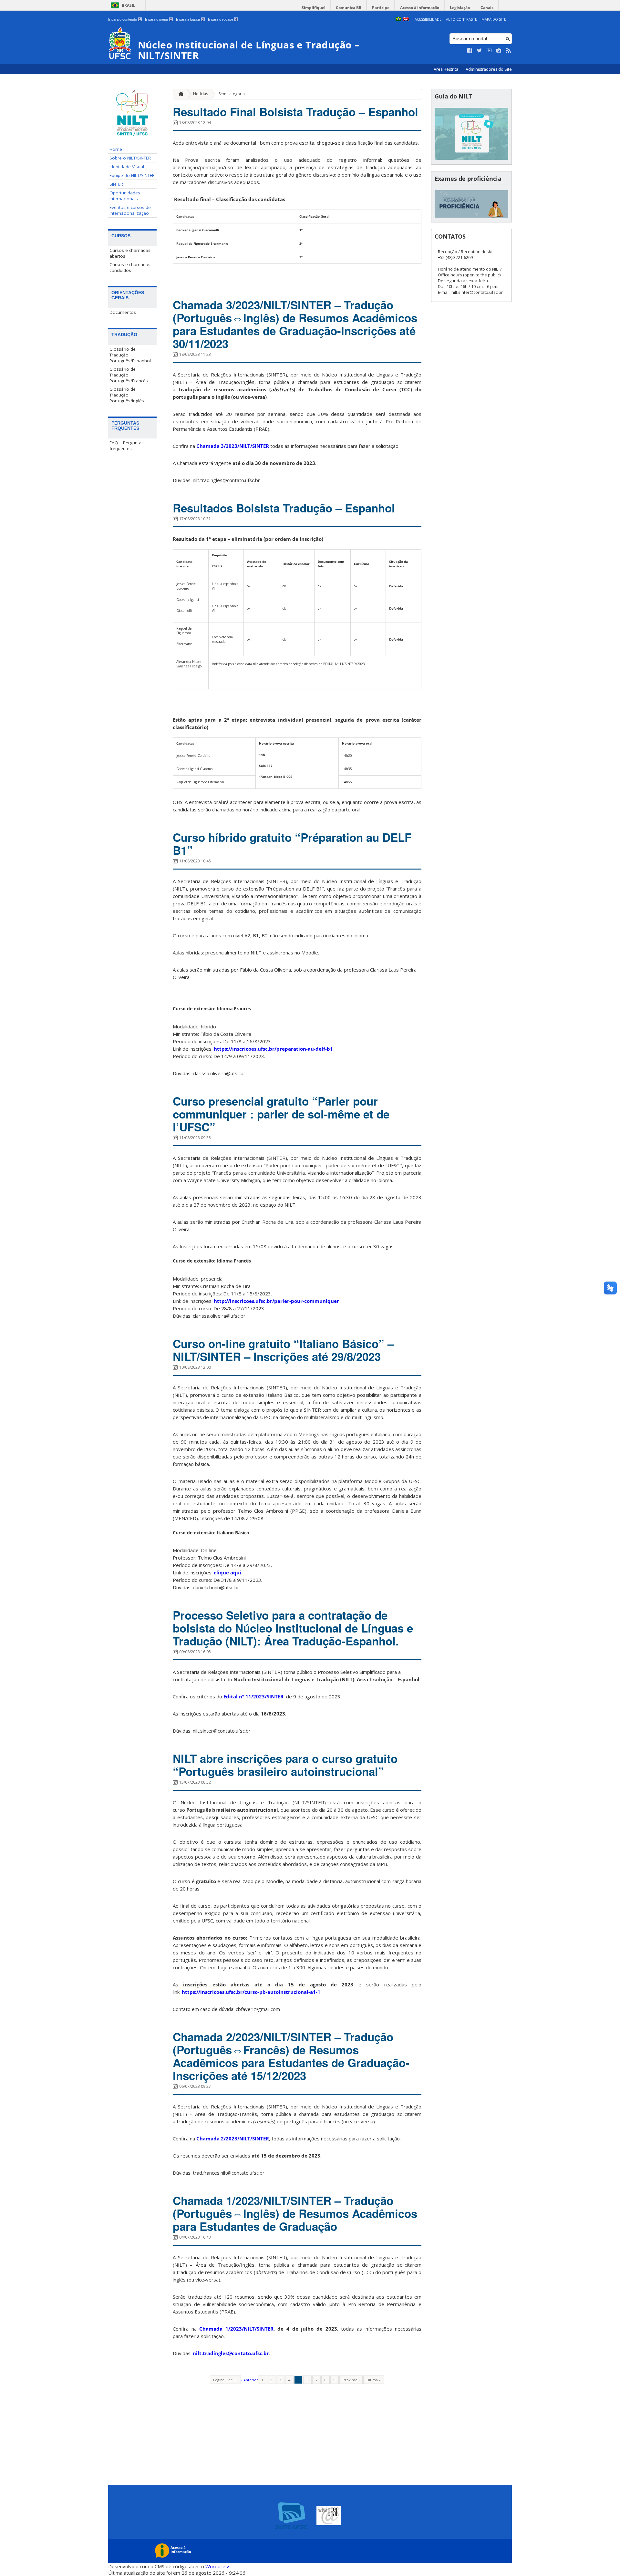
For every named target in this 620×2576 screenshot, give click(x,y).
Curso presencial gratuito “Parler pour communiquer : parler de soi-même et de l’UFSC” (281, 1114)
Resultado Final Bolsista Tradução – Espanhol (295, 112)
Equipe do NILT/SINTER (132, 175)
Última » (374, 2380)
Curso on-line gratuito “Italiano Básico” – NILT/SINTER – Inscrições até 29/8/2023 (283, 1350)
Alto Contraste (461, 19)
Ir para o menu (158, 19)
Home (116, 149)
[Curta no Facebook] (470, 51)
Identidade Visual (127, 167)
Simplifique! (313, 8)
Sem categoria (232, 94)
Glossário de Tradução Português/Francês (129, 375)
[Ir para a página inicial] (179, 94)
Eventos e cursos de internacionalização (130, 210)
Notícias (201, 94)
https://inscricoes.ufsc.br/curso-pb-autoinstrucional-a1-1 (251, 1992)
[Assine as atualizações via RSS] (509, 51)
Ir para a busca (190, 19)
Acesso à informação (420, 8)
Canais (487, 8)
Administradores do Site (489, 69)
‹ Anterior (250, 2380)
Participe (381, 8)
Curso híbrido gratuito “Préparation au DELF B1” (292, 844)
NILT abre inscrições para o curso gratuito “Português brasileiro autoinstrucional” (285, 1765)
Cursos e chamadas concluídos (130, 267)
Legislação (460, 8)
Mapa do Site (494, 19)
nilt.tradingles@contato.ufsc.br (231, 2353)
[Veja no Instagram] (499, 51)
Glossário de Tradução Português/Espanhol (130, 355)
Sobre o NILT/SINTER (130, 158)
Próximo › (351, 2380)
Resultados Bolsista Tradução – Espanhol (284, 508)
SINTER (116, 184)
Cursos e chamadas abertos (130, 253)
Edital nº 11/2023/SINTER (253, 1696)
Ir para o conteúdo (124, 19)
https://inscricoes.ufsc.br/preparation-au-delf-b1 (273, 1049)
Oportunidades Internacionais (125, 196)
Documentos (123, 312)
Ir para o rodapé (222, 19)
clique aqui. (228, 1572)
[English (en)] (406, 19)
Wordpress (218, 2566)
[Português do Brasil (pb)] (398, 19)
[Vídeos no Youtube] (489, 51)
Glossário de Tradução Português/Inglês (127, 395)
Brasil (129, 5)
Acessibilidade (428, 19)
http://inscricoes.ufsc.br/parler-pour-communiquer (276, 1301)
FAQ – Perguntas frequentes (127, 446)
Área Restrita (446, 69)
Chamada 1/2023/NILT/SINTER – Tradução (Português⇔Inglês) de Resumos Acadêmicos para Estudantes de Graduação (295, 2213)
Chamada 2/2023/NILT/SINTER (233, 2138)
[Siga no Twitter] (480, 51)
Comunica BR (349, 8)
